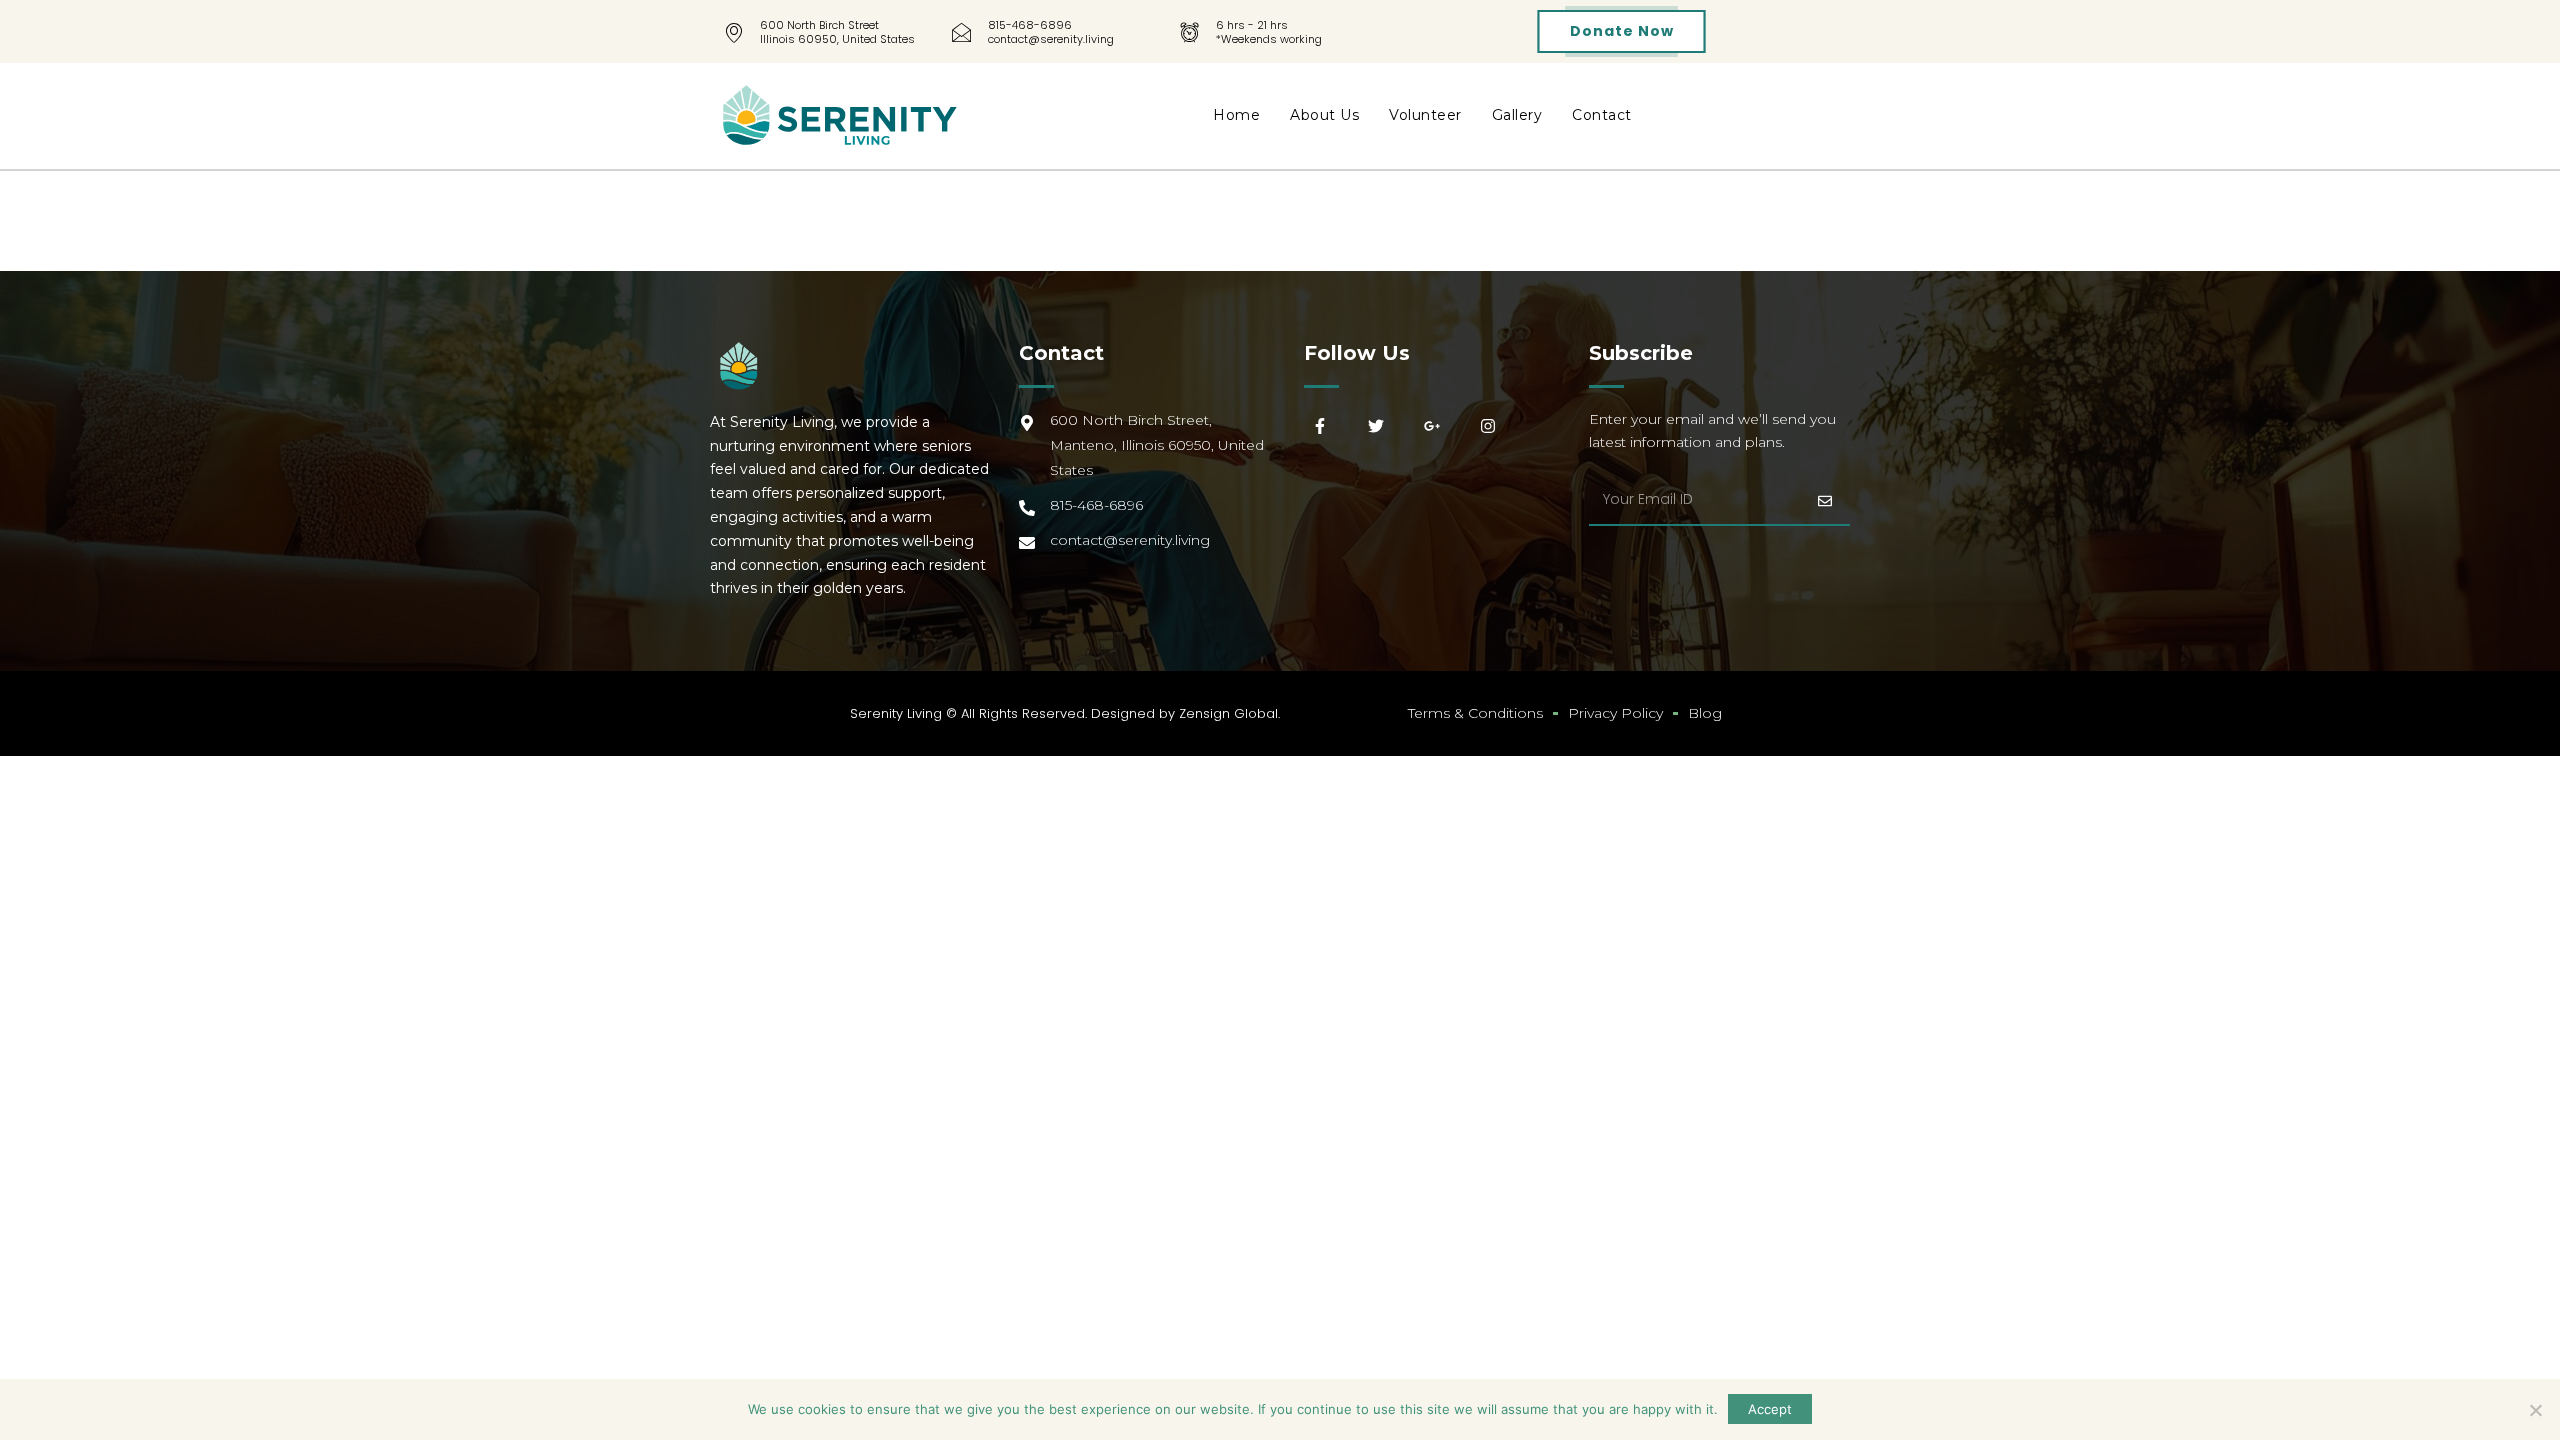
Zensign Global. (1229, 713)
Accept (1770, 1409)
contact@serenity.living (1051, 39)
